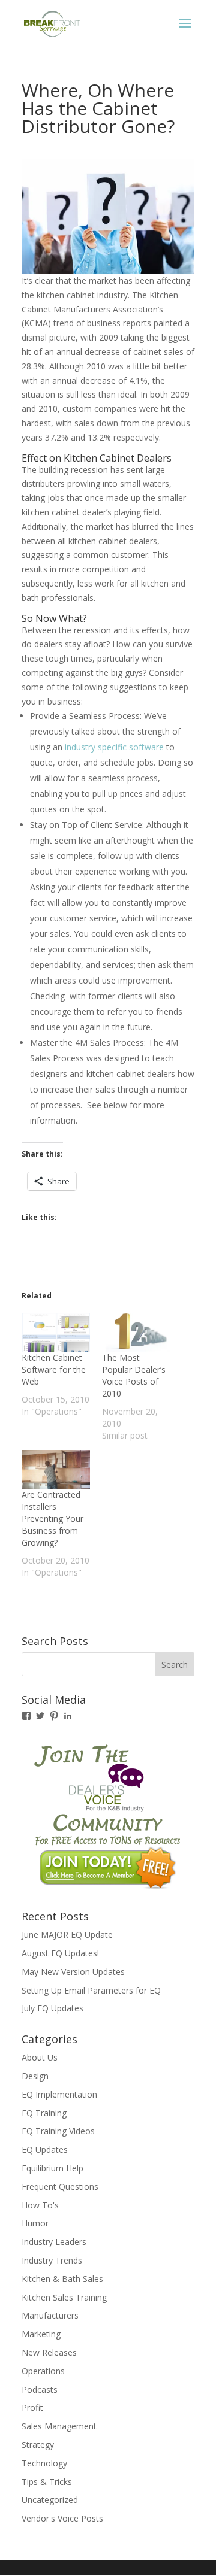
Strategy (38, 2445)
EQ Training (44, 2113)
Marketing (41, 2334)
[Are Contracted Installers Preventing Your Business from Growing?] (56, 1469)
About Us (40, 2057)
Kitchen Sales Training (64, 2297)
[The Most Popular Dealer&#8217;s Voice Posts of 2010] (136, 1332)
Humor (35, 2223)
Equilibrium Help (52, 2168)
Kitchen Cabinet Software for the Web (54, 1369)
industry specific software (114, 747)
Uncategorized (50, 2500)
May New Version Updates (73, 1972)
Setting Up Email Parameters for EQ (91, 1990)
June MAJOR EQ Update (67, 1935)
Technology (44, 2463)
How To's (40, 2205)
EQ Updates (45, 2149)
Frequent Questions (60, 2187)
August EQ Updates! (60, 1953)
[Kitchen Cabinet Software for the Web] (56, 1332)
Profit (32, 2407)
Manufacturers (50, 2315)
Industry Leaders (54, 2242)
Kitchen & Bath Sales (62, 2279)
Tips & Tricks (47, 2482)
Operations (43, 2371)
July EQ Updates (52, 2008)
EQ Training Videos (58, 2131)
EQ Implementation (59, 2094)
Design (35, 2076)
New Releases (49, 2352)
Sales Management (59, 2426)
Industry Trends (52, 2260)
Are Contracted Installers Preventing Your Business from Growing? (52, 1518)
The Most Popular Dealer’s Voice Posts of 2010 (134, 1375)
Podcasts (40, 2390)
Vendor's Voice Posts (62, 2518)
